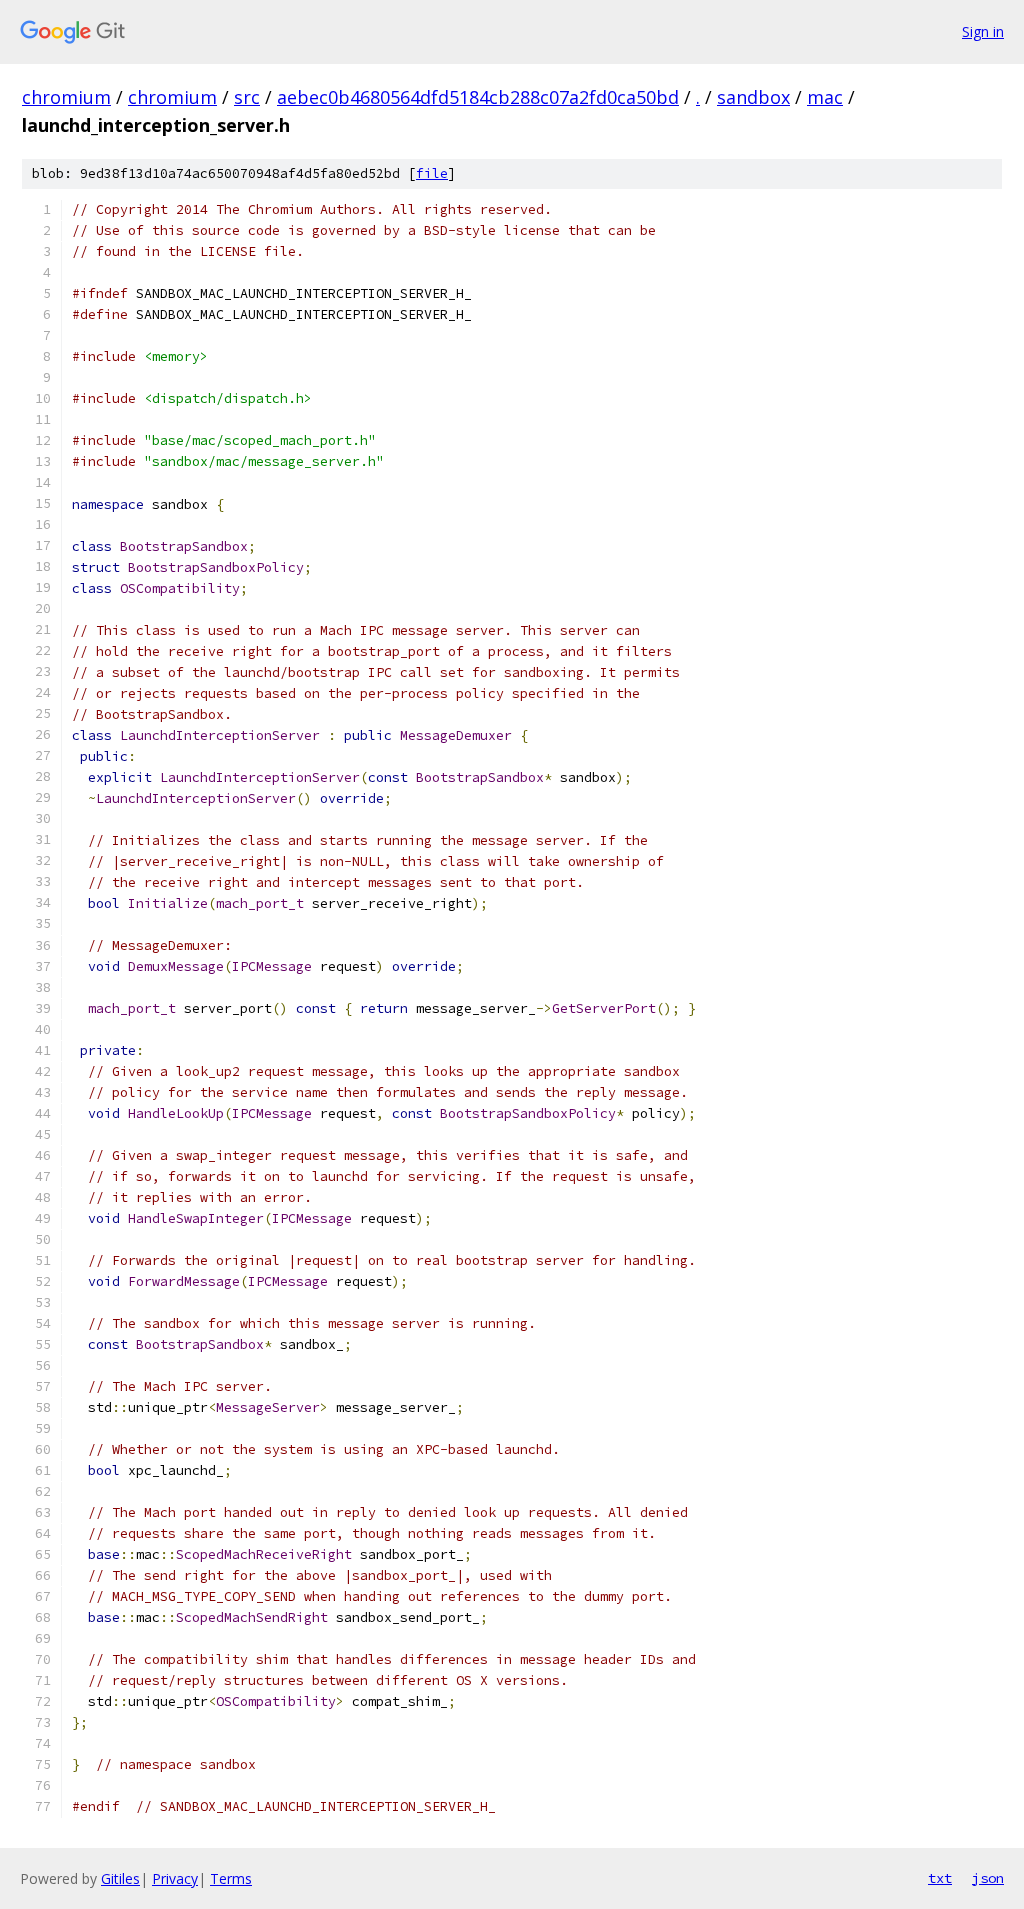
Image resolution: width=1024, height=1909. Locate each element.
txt (940, 1878)
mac (825, 97)
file (432, 173)
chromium (66, 97)
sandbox (753, 97)
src (247, 97)
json (988, 1878)
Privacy (175, 1878)
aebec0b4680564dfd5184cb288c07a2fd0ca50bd (478, 97)
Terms (231, 1878)
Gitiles (120, 1878)
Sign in (983, 31)
